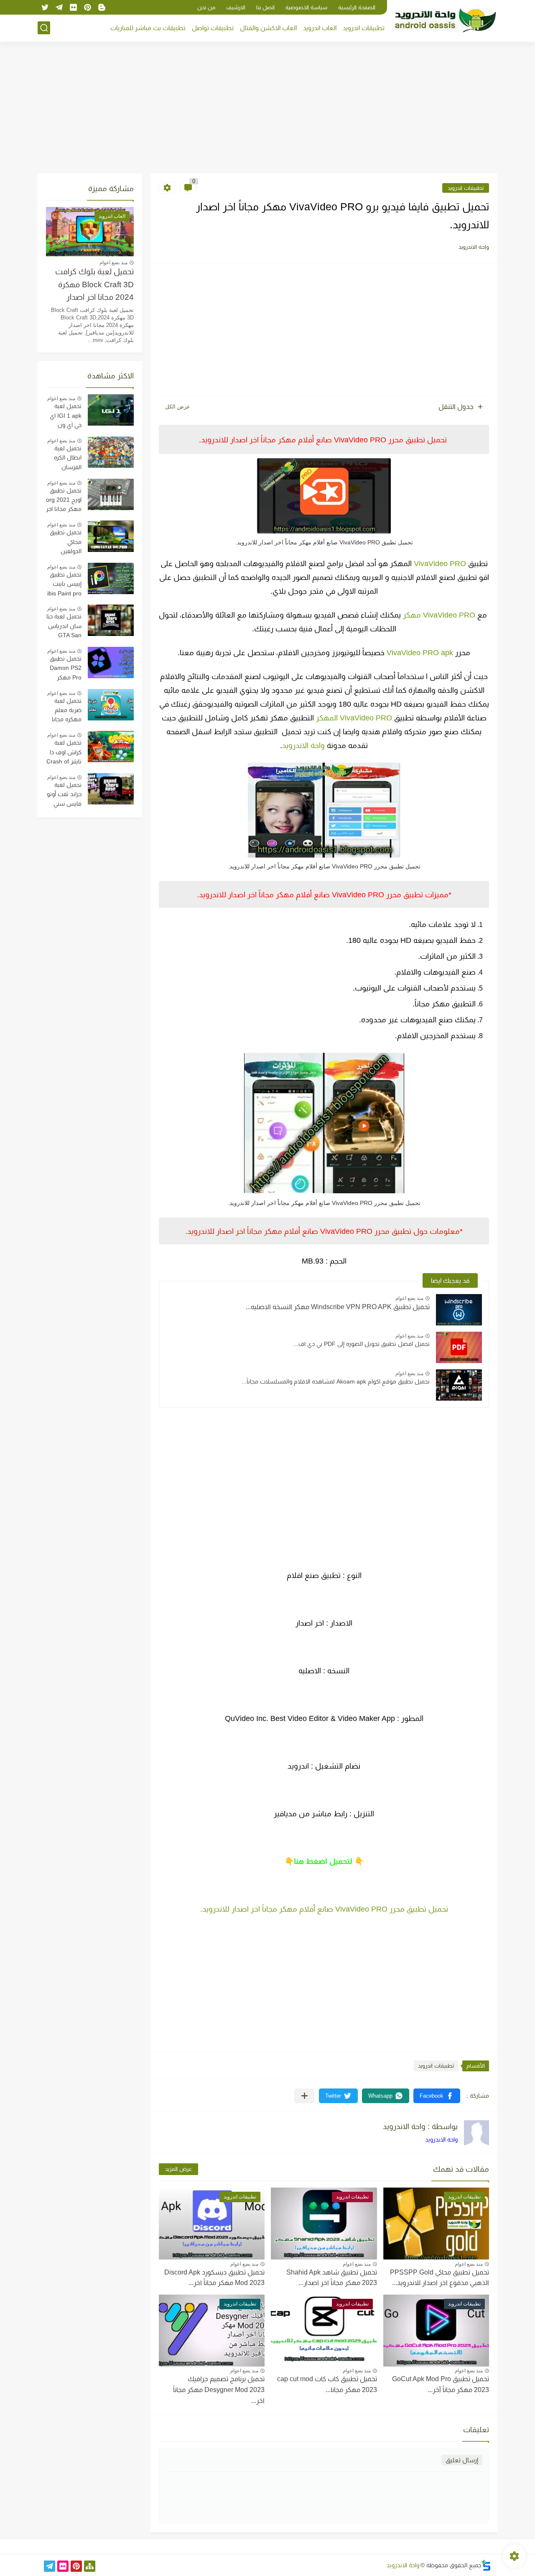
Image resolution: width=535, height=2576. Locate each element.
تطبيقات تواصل (213, 28)
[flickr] (73, 7)
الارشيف (236, 7)
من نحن (206, 7)
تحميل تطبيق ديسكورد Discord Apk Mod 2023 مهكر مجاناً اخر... (214, 2278)
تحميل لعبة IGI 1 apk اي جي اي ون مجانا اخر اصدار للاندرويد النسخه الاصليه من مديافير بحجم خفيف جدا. (64, 416)
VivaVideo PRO (440, 564)
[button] (437, 2096)
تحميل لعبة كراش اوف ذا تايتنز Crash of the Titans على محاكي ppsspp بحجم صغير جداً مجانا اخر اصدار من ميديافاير (64, 753)
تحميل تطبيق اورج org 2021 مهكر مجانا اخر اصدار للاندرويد (64, 501)
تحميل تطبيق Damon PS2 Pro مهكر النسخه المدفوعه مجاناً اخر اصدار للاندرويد (64, 669)
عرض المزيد (178, 2169)
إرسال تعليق (462, 2460)
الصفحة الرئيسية (357, 7)
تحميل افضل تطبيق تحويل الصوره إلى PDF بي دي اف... (362, 1344)
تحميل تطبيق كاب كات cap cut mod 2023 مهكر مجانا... (327, 2384)
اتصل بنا (265, 7)
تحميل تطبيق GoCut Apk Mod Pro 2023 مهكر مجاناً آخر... (441, 2384)
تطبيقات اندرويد (364, 28)
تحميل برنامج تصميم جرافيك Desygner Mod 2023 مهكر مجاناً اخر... (219, 2390)
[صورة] (111, 410)
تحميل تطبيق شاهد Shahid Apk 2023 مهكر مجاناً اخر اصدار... (332, 2278)
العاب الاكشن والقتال (268, 28)
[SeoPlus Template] (486, 2565)
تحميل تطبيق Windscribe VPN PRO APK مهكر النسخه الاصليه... (338, 1307)
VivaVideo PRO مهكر (439, 615)
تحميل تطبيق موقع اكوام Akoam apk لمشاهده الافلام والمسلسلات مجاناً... (336, 1381)
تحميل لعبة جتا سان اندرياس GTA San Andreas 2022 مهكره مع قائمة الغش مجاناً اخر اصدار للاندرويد (64, 627)
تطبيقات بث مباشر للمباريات (148, 28)
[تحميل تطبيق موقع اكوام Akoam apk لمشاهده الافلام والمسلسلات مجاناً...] (459, 1385)
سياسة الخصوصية (306, 7)
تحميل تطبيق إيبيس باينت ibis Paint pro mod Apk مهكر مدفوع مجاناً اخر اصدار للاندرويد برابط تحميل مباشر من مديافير (64, 585)
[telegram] (59, 7)
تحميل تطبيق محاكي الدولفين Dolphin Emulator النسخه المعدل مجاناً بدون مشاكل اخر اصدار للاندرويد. (65, 543)
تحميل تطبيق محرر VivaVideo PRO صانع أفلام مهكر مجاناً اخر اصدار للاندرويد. (324, 1909)
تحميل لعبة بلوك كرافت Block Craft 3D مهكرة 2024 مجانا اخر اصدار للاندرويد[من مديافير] (94, 286)
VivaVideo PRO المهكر (354, 718)
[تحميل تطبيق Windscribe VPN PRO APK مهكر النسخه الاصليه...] (459, 1310)
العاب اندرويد (320, 28)
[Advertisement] (267, 109)
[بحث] (44, 28)
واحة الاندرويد (303, 745)
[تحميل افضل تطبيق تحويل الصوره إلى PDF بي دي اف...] (459, 1347)
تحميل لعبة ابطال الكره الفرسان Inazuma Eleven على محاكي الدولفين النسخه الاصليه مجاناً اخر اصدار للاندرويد (64, 459)
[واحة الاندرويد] (445, 20)
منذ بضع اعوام (409, 1298)
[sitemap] (90, 2566)
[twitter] (45, 7)
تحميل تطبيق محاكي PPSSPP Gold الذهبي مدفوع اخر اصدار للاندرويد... (439, 2278)
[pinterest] (87, 7)
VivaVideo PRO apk (420, 653)
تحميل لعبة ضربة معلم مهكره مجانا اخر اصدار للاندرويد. (67, 711)
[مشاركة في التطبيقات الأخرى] (304, 2096)
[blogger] (102, 7)
